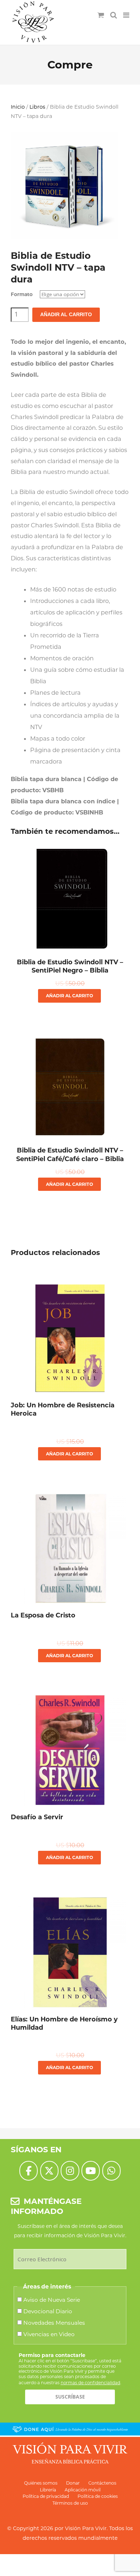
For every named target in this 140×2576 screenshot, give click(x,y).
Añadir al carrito (66, 315)
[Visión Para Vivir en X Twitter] (49, 2171)
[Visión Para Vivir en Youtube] (91, 2171)
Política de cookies (98, 2496)
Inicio (18, 107)
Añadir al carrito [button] (69, 996)
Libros (37, 107)
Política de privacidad (46, 2496)
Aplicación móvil (83, 2490)
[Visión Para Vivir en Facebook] (29, 2171)
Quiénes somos (41, 2483)
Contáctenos (102, 2483)
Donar (73, 2483)
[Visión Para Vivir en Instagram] (70, 2171)
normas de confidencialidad (90, 2383)
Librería (48, 2490)
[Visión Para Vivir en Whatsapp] (111, 2171)
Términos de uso (70, 2503)
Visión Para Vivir (86, 2528)
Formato (22, 294)
